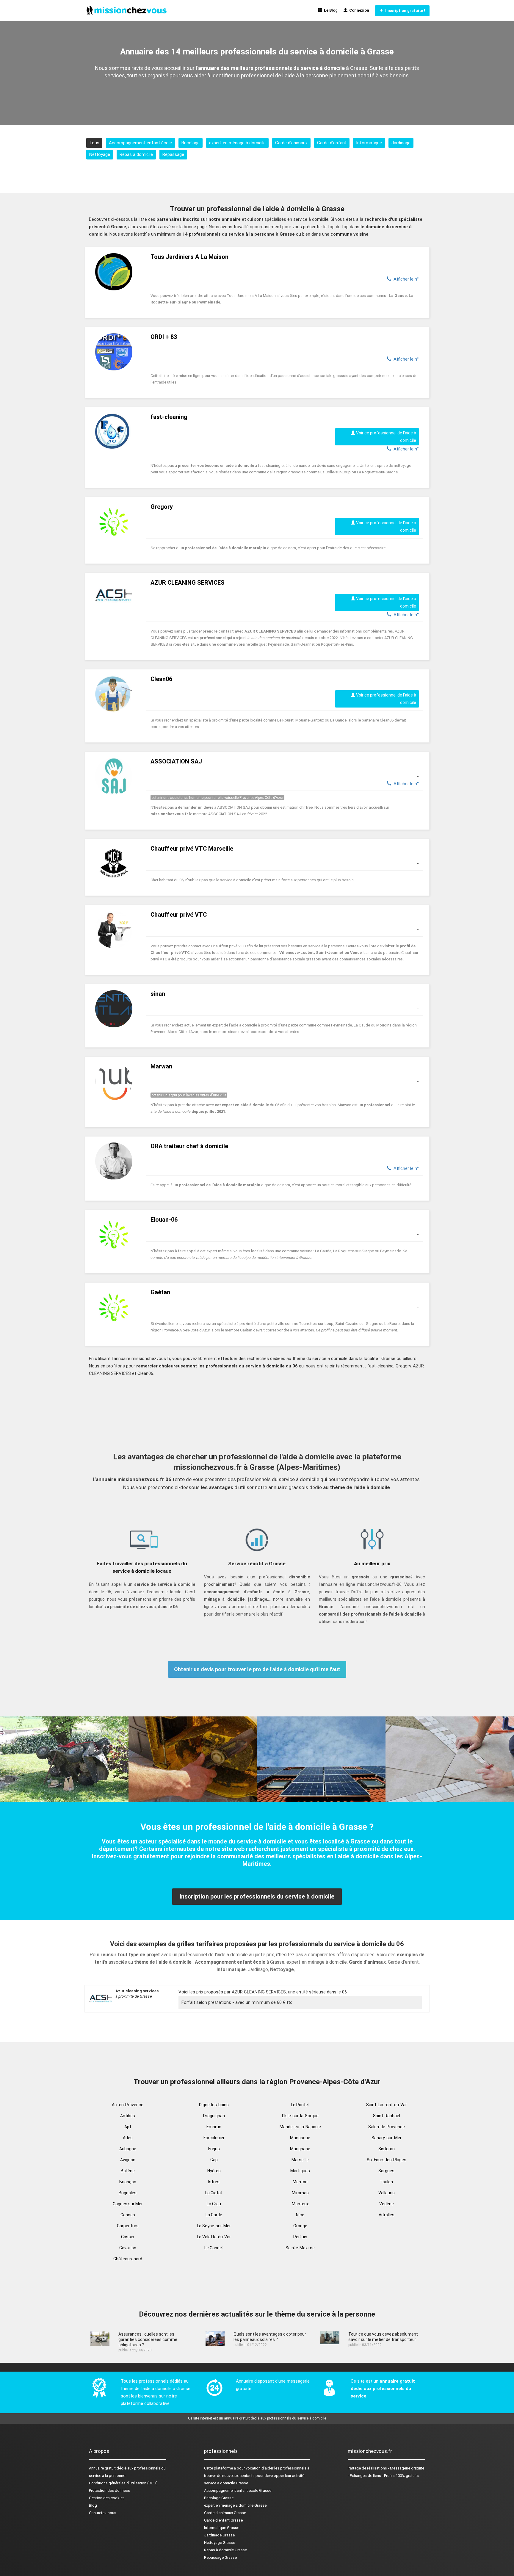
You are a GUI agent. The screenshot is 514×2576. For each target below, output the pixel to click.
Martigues (300, 2171)
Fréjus (214, 2149)
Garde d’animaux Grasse (225, 2513)
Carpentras (128, 2226)
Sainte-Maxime (300, 2248)
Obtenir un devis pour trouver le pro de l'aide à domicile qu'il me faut (257, 1669)
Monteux (300, 2204)
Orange (300, 2226)
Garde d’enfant (332, 143)
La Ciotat (214, 2193)
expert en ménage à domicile (237, 143)
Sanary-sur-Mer (387, 2138)
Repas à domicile (136, 154)
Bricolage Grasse (219, 2498)
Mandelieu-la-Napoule (300, 2127)
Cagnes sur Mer (128, 2204)
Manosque (300, 2138)
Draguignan (214, 2116)
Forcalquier (214, 2138)
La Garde (214, 2215)
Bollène (128, 2171)
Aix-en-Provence (128, 2105)
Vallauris (387, 2193)
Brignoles (128, 2193)
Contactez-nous (103, 2513)
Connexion (358, 10)
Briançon (128, 2182)
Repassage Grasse (220, 2557)
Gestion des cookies (107, 2498)
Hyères (214, 2171)
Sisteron (387, 2149)
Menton (300, 2182)
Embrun (214, 2127)
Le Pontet (300, 2105)
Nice (300, 2215)
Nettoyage (100, 154)
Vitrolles (387, 2215)
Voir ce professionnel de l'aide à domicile (386, 437)
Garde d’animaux (291, 143)
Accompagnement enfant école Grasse (238, 2490)
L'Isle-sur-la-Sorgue (300, 2116)
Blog (93, 2505)
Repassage (173, 154)
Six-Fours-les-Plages (387, 2160)
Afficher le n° (405, 279)
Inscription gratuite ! (404, 11)
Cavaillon (128, 2248)
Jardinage (401, 143)
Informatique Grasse (222, 2528)
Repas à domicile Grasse (225, 2550)
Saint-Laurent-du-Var (387, 2105)
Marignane (300, 2149)
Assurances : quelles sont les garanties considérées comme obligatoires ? (148, 2339)
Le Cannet (214, 2248)
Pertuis (300, 2237)
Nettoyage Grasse (220, 2543)
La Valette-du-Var (214, 2237)
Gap (214, 2160)
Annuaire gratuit (102, 2468)
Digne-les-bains (214, 2105)
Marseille (300, 2160)
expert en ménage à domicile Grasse (235, 2505)
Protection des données (109, 2490)
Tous (94, 143)
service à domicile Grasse (226, 2483)
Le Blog (330, 10)
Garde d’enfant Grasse (223, 2520)
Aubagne (128, 2149)
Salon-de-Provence (387, 2127)
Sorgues (386, 2171)
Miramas (300, 2193)
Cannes (128, 2215)
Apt (128, 2127)
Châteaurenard (128, 2259)
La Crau (214, 2204)
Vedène (387, 2204)
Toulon (386, 2182)
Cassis (128, 2237)
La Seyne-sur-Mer (214, 2226)
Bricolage (191, 143)
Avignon (128, 2160)
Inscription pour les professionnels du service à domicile (257, 1896)
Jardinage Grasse (219, 2535)
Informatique (369, 143)
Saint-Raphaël (387, 2116)
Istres (214, 2182)
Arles (128, 2138)
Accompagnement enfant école (140, 143)
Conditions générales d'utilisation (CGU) (123, 2483)
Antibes (128, 2116)
